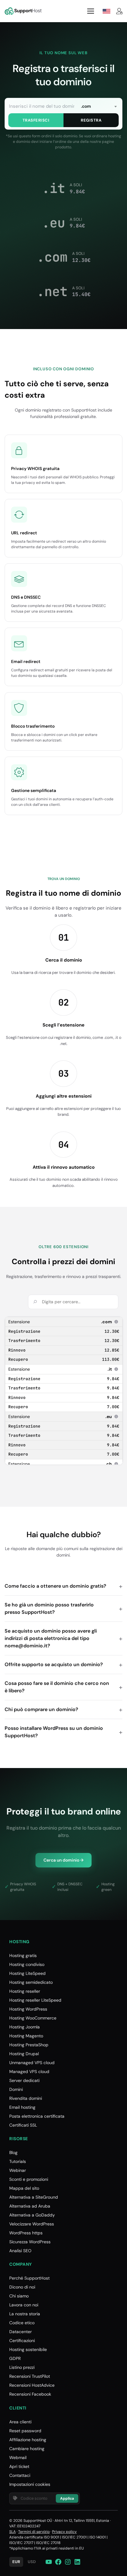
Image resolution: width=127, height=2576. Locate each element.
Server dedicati (24, 2080)
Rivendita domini (26, 2098)
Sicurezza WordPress (30, 2242)
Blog (13, 2152)
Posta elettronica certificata (37, 2116)
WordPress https (26, 2233)
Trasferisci (36, 120)
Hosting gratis (23, 1955)
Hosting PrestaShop (29, 2045)
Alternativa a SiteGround (34, 2197)
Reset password (25, 2431)
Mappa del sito (24, 2188)
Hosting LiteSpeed (27, 1973)
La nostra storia (25, 2314)
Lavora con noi (24, 2305)
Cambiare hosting (27, 2449)
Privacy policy (64, 2532)
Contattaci (20, 2475)
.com (110, 1322)
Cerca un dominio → (63, 1860)
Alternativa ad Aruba (30, 2206)
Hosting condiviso (27, 1964)
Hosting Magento (26, 2036)
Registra (91, 120)
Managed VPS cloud (29, 2072)
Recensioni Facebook (30, 2394)
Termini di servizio (34, 2532)
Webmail (18, 2457)
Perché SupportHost (29, 2278)
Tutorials (18, 2161)
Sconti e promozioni (29, 2179)
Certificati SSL (23, 2125)
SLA (12, 2532)
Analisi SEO (20, 2251)
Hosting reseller (25, 1991)
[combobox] (99, 106)
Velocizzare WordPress (32, 2224)
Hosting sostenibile (28, 2349)
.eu (112, 1417)
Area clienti (20, 2422)
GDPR (15, 2358)
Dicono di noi (22, 2287)
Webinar (18, 2170)
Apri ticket (19, 2466)
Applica (67, 2498)
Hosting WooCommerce (33, 2018)
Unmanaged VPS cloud (32, 2063)
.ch (112, 1464)
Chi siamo (19, 2296)
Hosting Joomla (25, 2027)
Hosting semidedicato (31, 1982)
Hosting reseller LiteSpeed (35, 2000)
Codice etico (22, 2323)
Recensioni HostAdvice (32, 2385)
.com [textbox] (86, 106)
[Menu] (91, 11)
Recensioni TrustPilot (30, 2376)
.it (113, 1369)
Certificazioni (22, 2341)
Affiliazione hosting (28, 2440)
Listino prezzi (22, 2367)
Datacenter (20, 2332)
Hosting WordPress (28, 2009)
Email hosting (22, 2107)
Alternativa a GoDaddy (32, 2215)
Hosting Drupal (24, 2054)
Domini (16, 2089)
